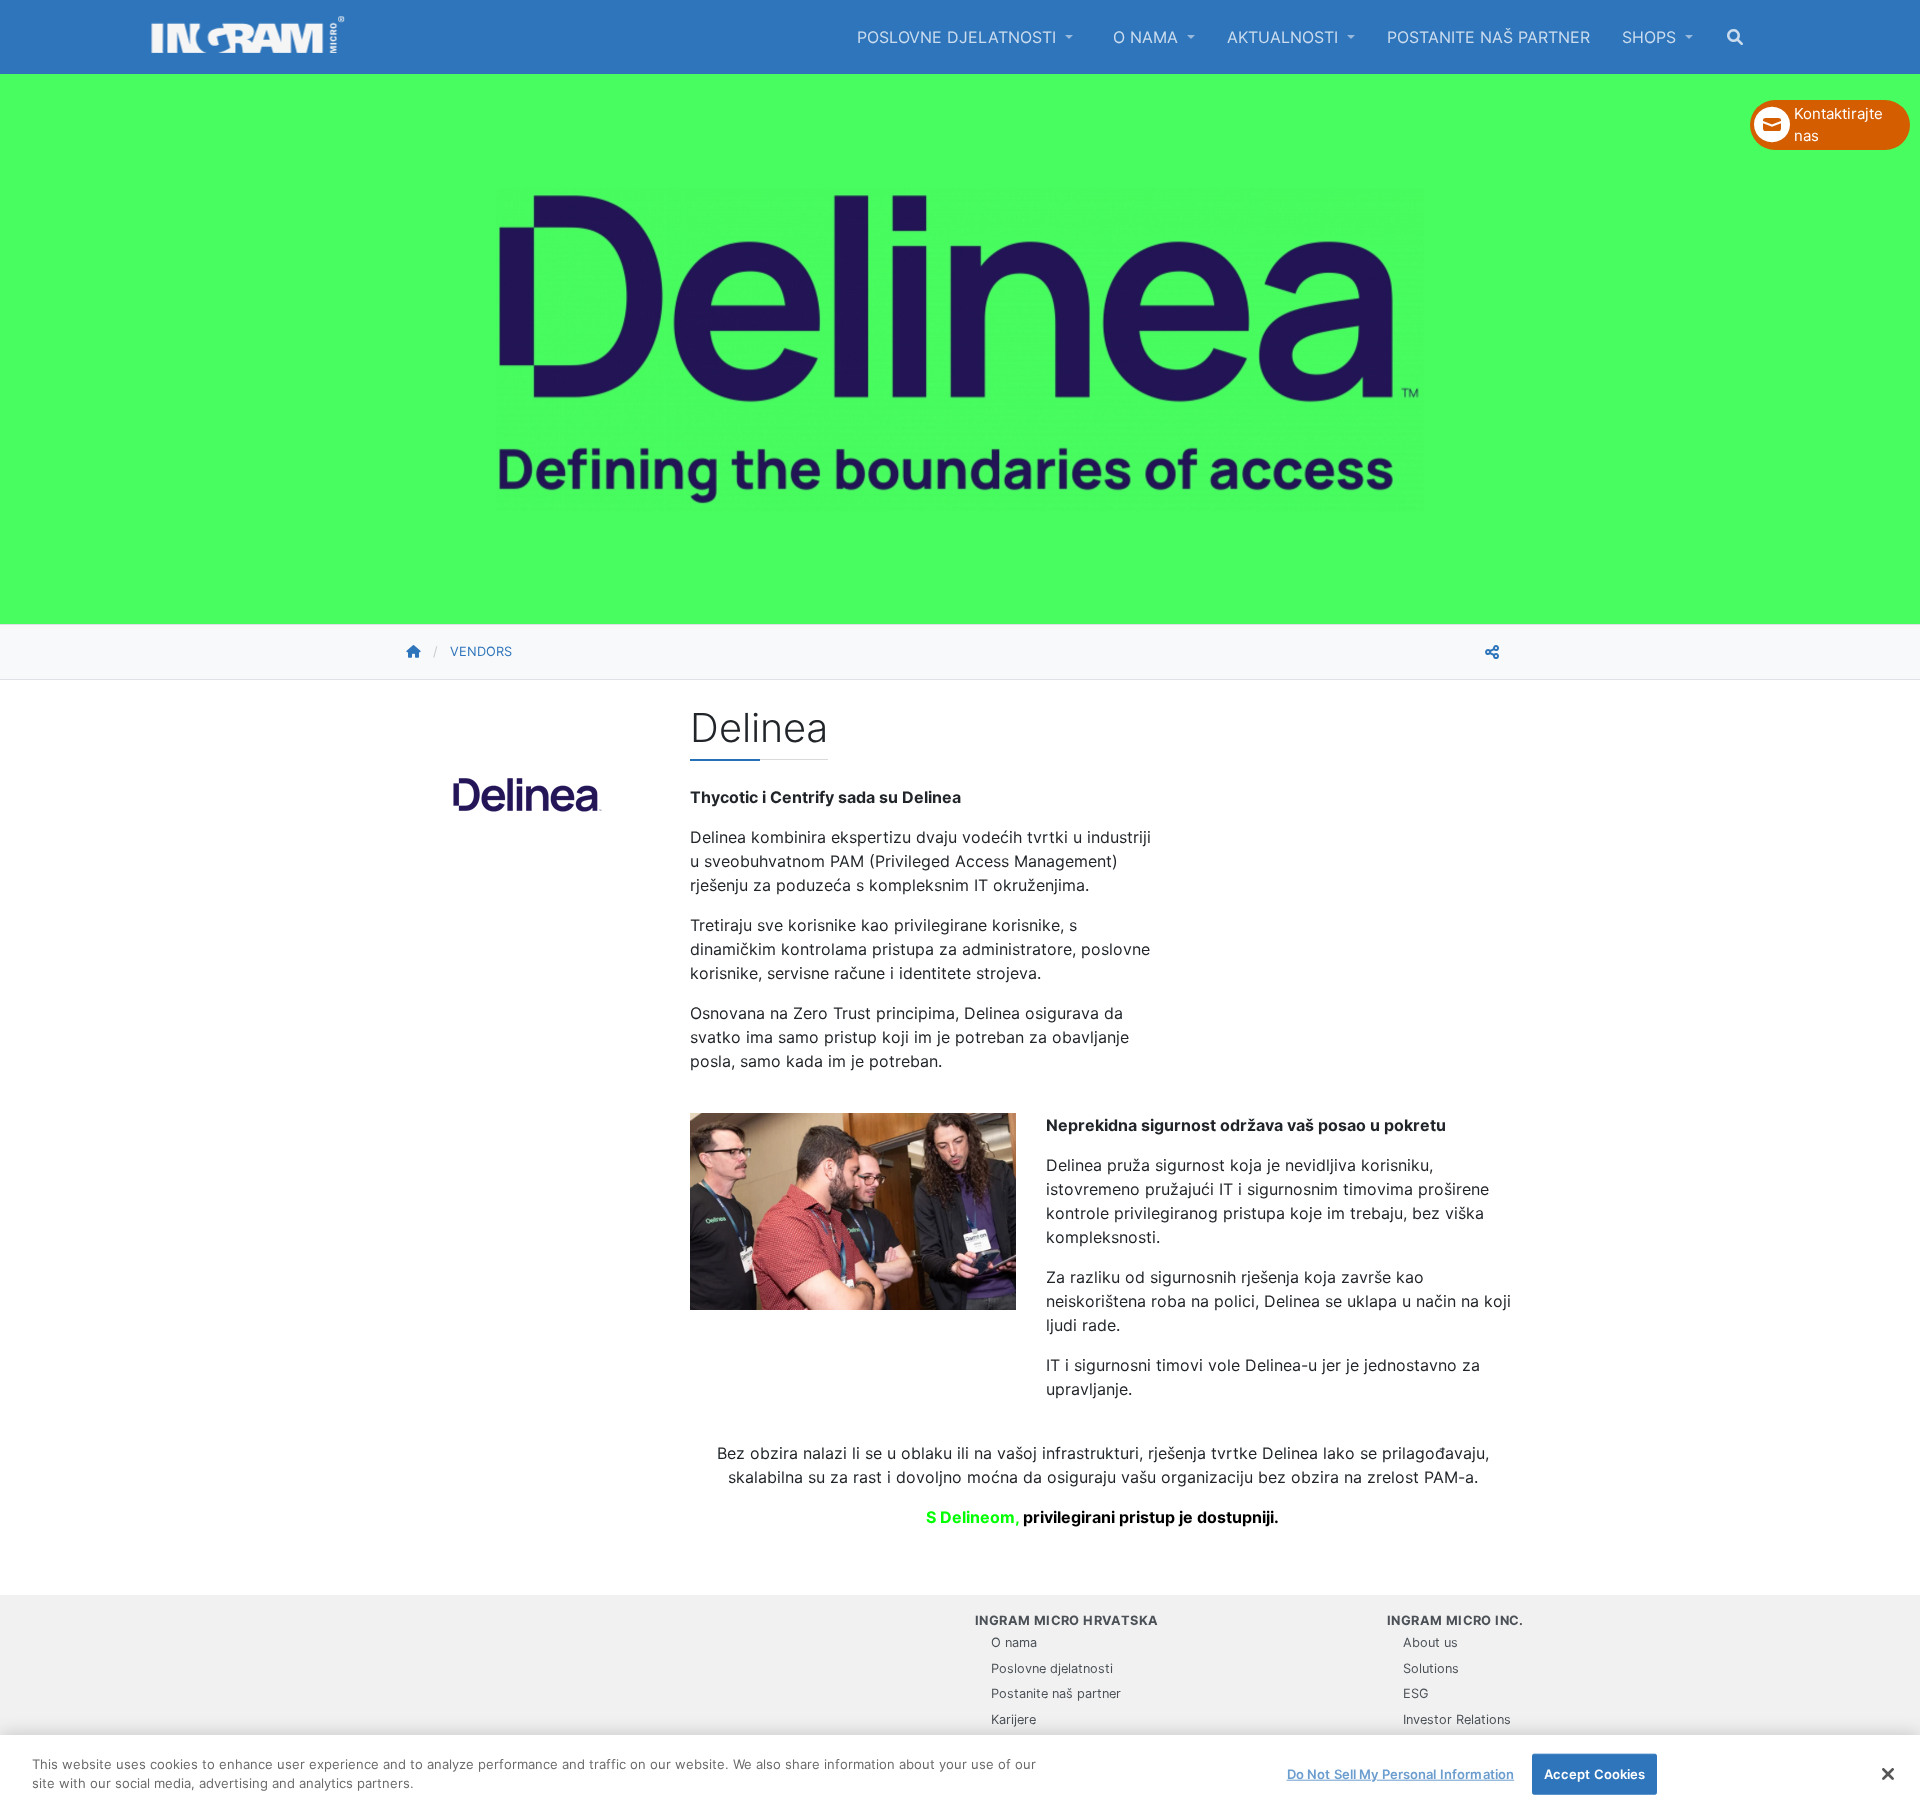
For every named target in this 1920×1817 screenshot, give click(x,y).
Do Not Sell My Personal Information (1401, 1774)
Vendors (481, 651)
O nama (1148, 37)
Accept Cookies (1595, 1774)
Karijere (1013, 1719)
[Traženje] (1735, 37)
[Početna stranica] (427, 652)
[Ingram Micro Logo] (248, 37)
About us (1430, 1642)
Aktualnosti (1285, 37)
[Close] (1888, 1774)
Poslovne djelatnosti (959, 37)
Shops (1651, 37)
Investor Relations (1457, 1719)
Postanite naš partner (1488, 37)
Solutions (1431, 1668)
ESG (1416, 1693)
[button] (1830, 125)
